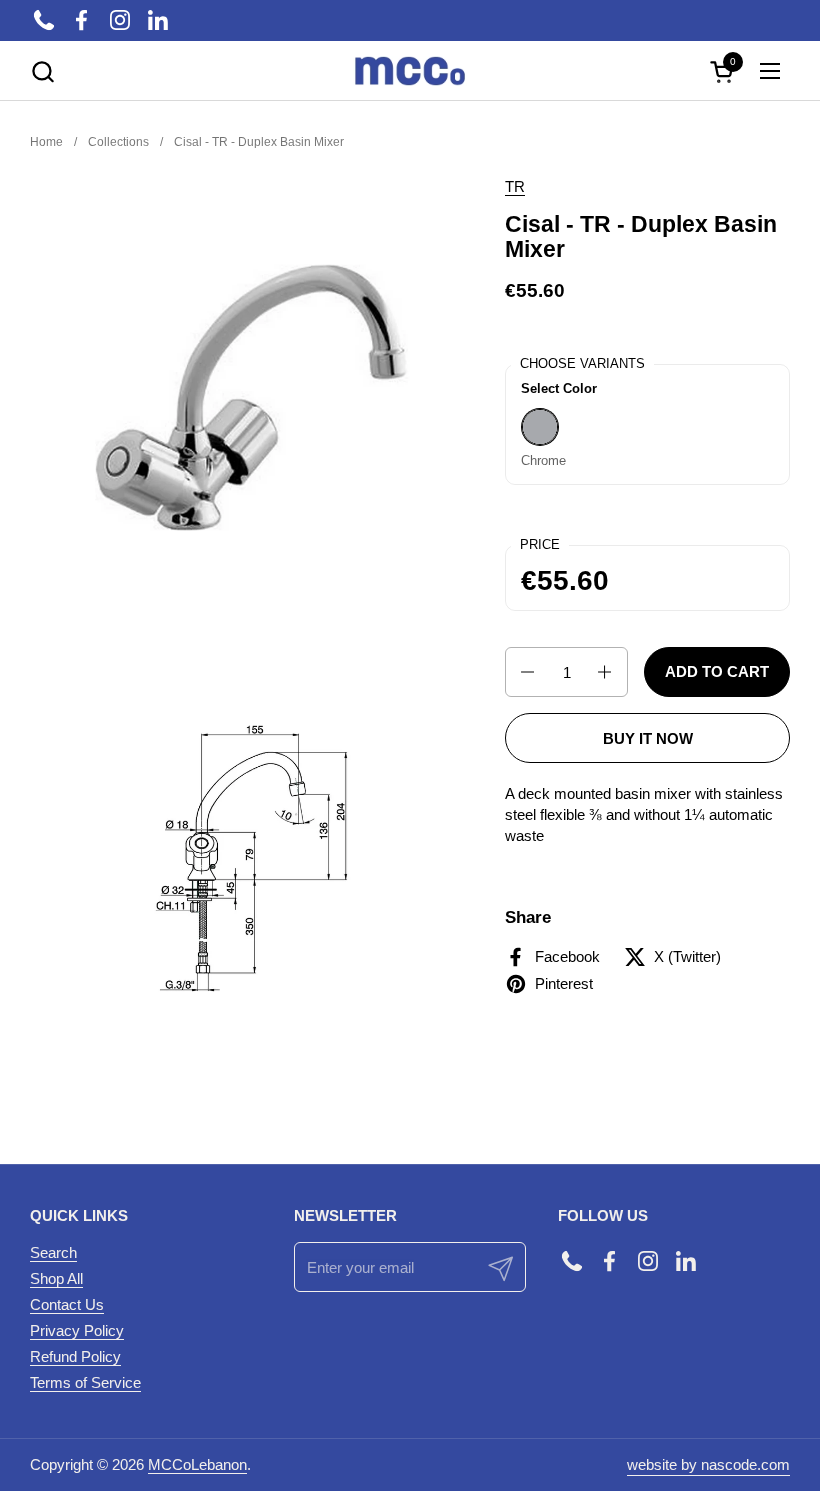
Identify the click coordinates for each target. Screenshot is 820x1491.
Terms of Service (85, 1382)
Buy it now (648, 738)
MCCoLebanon (197, 1464)
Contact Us (67, 1304)
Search (53, 1252)
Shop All (56, 1278)
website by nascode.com (708, 1464)
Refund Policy (75, 1356)
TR (515, 186)
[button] (42, 71)
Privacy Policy (77, 1330)
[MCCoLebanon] (410, 71)
